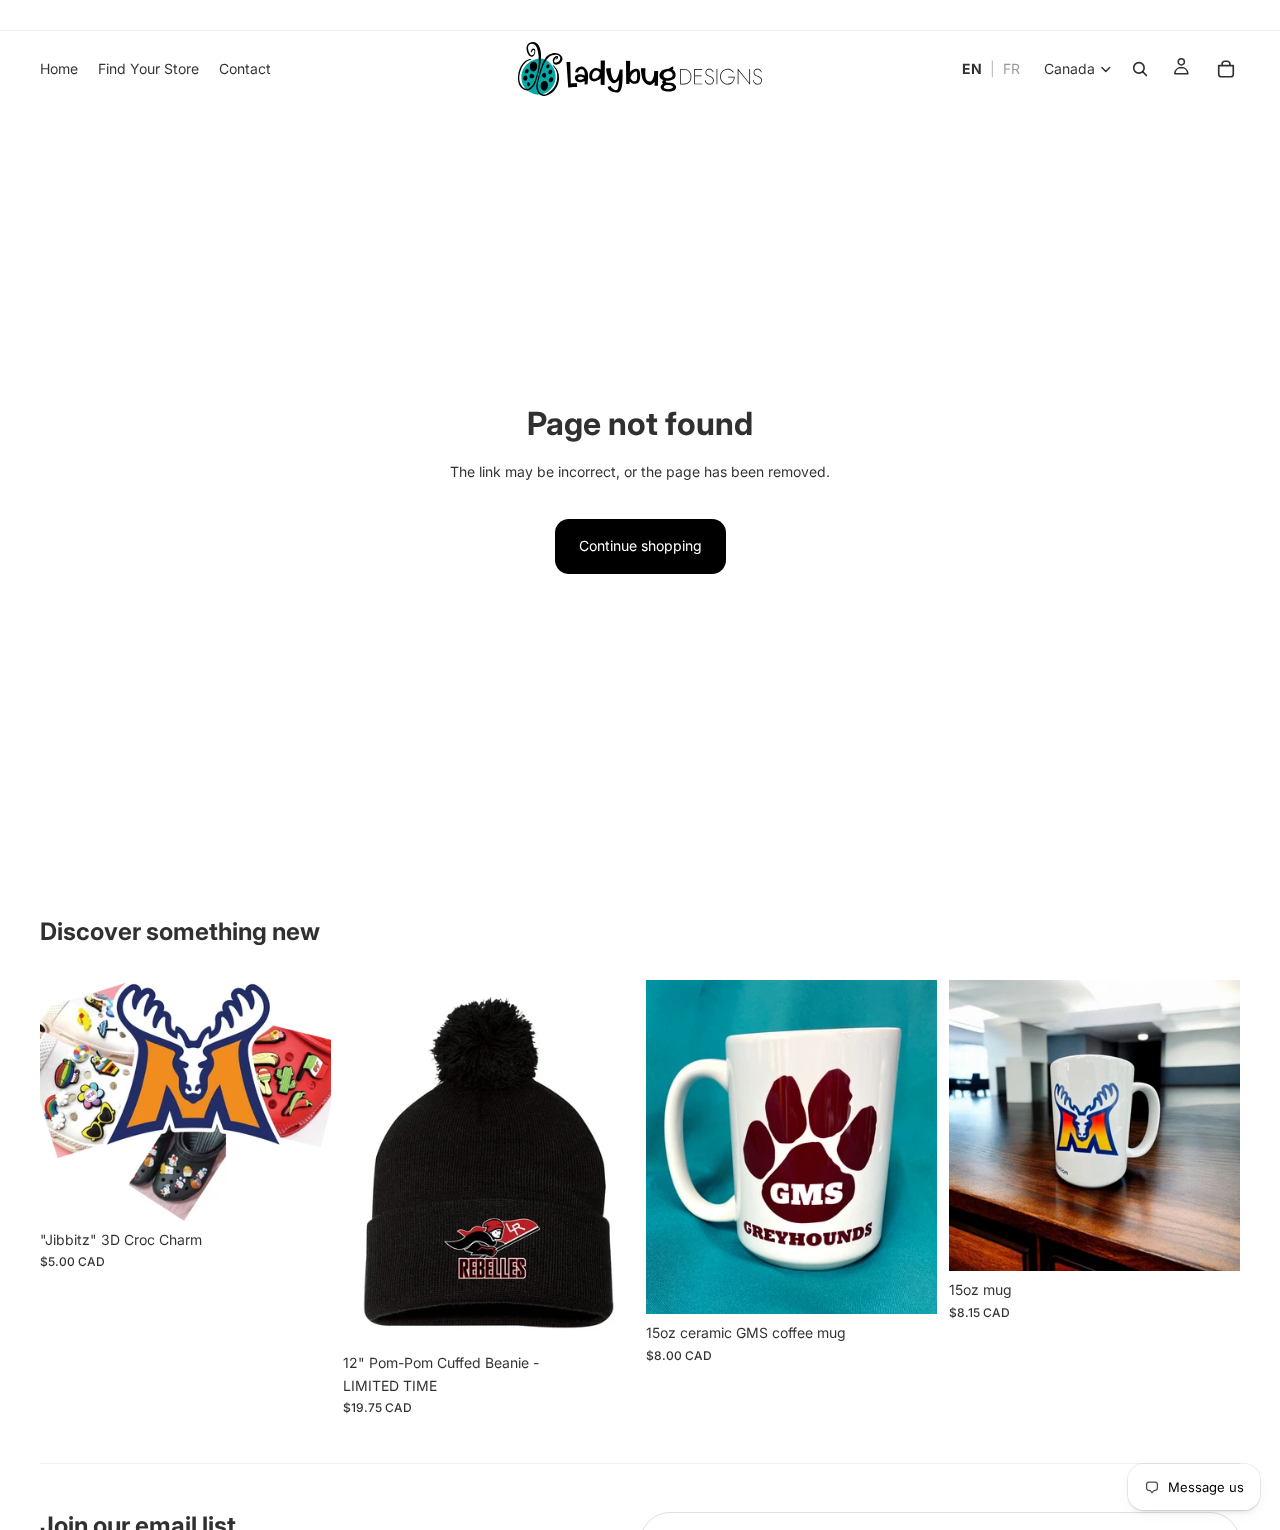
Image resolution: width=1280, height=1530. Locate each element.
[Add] (300, 1190)
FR (1011, 68)
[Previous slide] (70, 1100)
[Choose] (603, 1313)
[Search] (1140, 69)
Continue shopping (640, 545)
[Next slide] (301, 1100)
